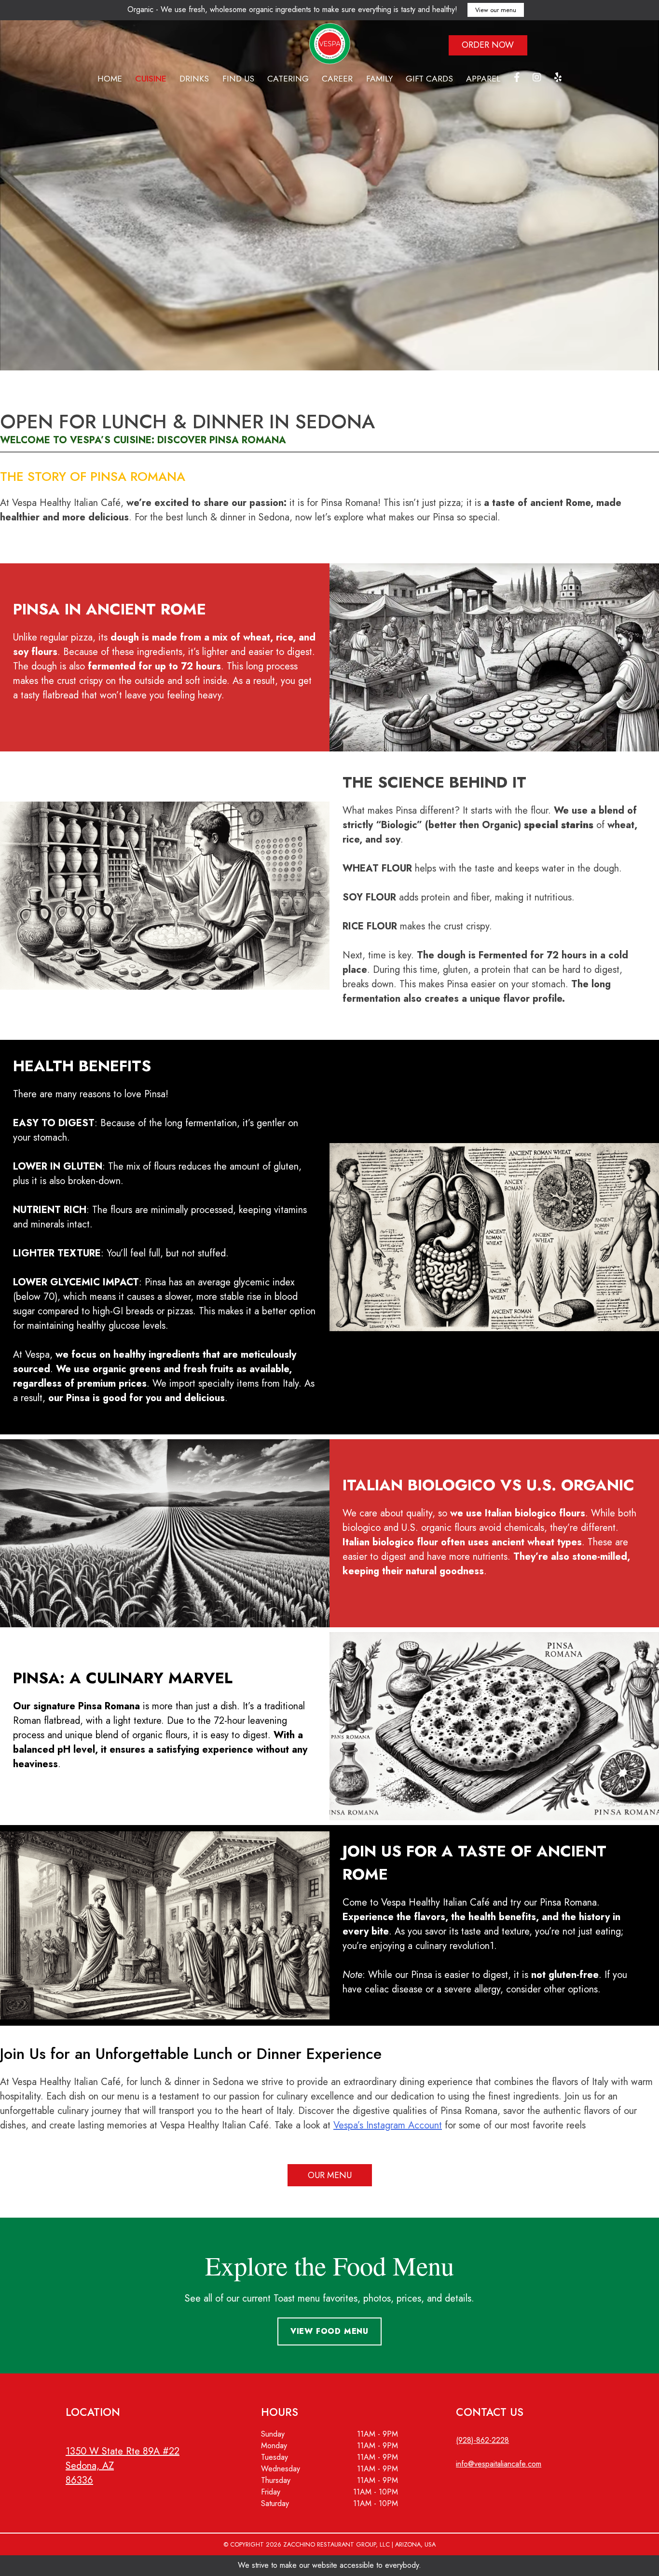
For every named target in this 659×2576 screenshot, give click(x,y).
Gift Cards (429, 79)
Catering (288, 79)
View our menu (496, 10)
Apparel (483, 79)
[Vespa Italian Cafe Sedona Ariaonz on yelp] (558, 79)
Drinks (194, 79)
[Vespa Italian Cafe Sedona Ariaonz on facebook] (517, 79)
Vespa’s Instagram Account (388, 2125)
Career (337, 79)
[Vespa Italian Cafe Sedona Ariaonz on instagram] (537, 79)
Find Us (238, 79)
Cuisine (151, 79)
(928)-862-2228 (482, 2440)
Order (488, 45)
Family (379, 79)
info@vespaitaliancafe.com (499, 2464)
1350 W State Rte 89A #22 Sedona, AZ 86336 (123, 2466)
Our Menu (330, 2175)
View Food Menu (329, 2331)
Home (110, 79)
